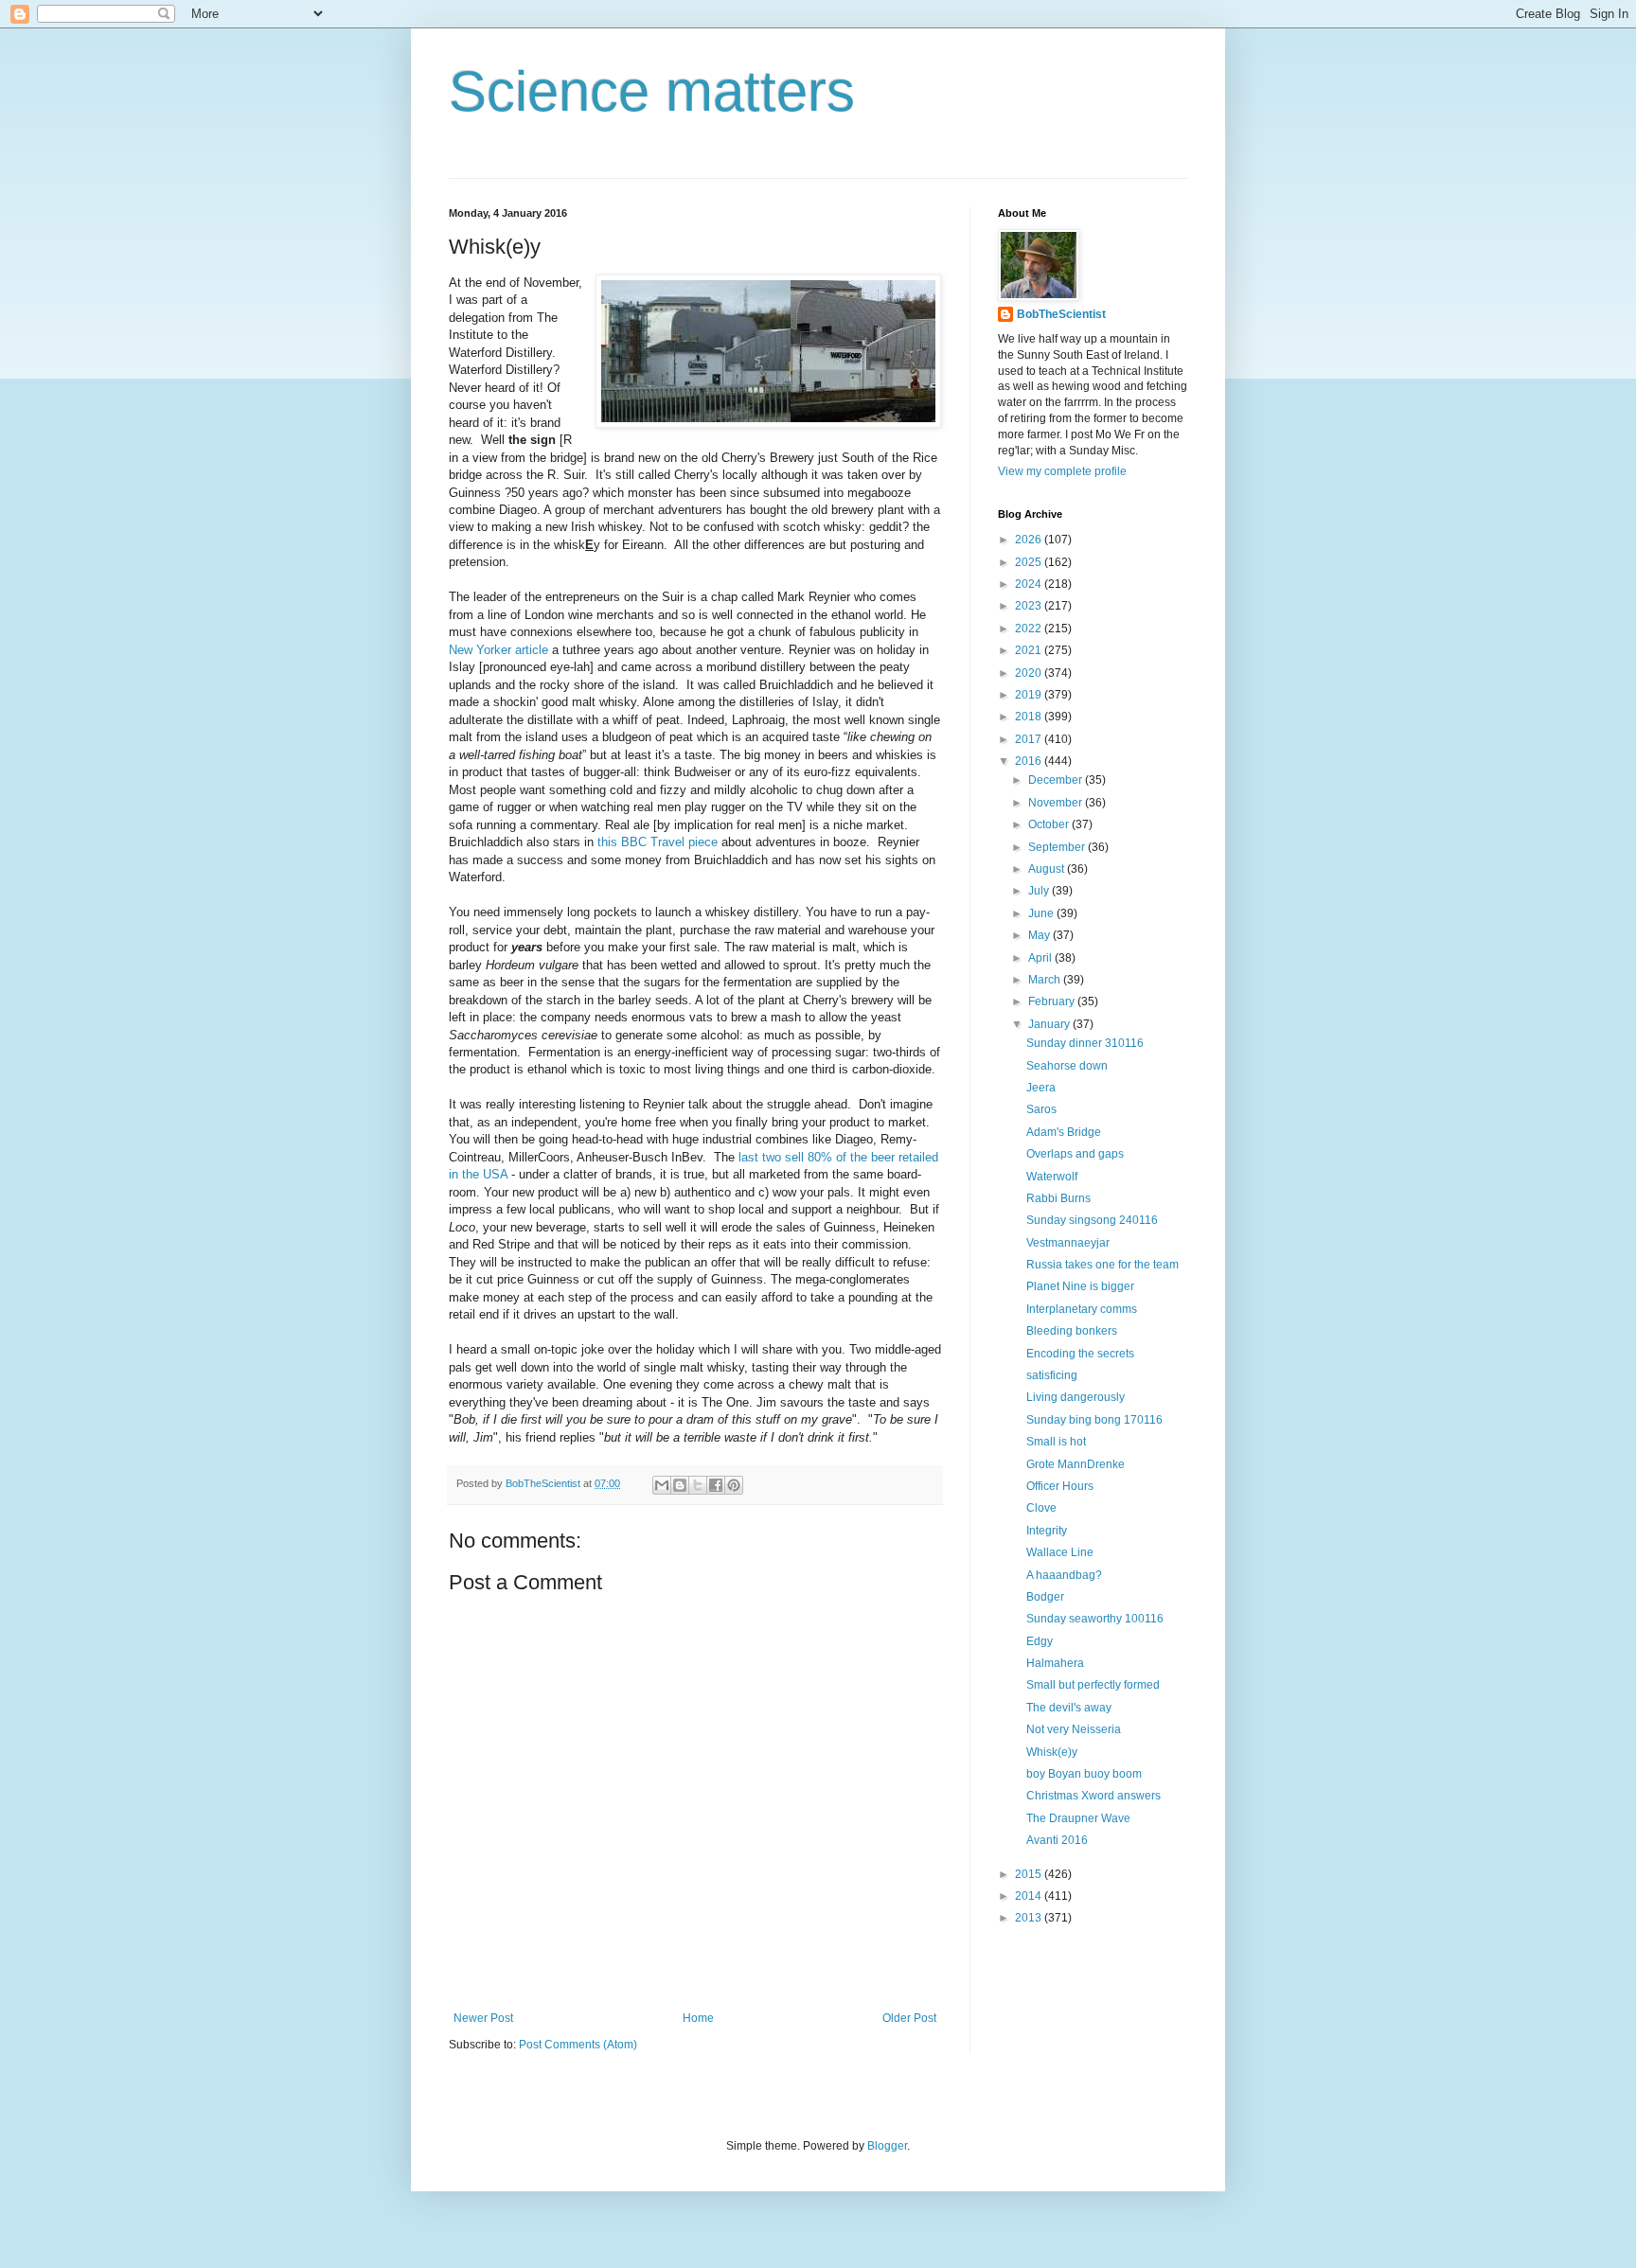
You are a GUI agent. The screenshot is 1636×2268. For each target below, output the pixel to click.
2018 (1030, 717)
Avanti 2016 (1057, 1840)
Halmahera (1055, 1663)
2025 (1030, 562)
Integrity (1047, 1531)
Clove (1041, 1508)
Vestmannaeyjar (1068, 1243)
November (1057, 803)
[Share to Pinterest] (734, 1485)
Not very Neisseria (1074, 1729)
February (1053, 1001)
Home (698, 2018)
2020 (1030, 673)
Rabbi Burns (1058, 1198)
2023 (1030, 606)
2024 (1030, 584)
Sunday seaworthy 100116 (1095, 1619)
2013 (1030, 1918)
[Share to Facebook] (716, 1485)
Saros (1041, 1109)
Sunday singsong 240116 (1092, 1220)
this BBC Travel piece (658, 842)
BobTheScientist (1061, 314)
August (1048, 869)
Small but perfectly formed (1093, 1685)
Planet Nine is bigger (1080, 1286)
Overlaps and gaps (1075, 1154)
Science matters (652, 91)
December (1057, 780)
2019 (1030, 695)
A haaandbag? (1064, 1575)
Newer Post (483, 2018)
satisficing (1052, 1375)
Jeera (1041, 1088)
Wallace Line (1060, 1552)
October (1050, 824)
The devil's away (1069, 1708)
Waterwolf (1052, 1177)
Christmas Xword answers (1094, 1796)
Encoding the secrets (1080, 1354)
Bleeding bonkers (1072, 1331)
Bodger (1045, 1597)
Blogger (887, 2146)
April (1041, 958)
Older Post (909, 2018)
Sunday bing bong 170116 (1094, 1420)
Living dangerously (1076, 1397)
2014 (1030, 1896)
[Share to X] (698, 1485)
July (1040, 891)
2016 (1030, 761)
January (1050, 1024)
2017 (1030, 739)
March (1046, 980)
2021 (1030, 650)
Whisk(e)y (1052, 1752)
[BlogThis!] (680, 1485)
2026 (1030, 540)
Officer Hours (1060, 1486)
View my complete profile (1062, 471)
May (1040, 935)
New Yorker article (498, 650)
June (1042, 913)
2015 (1030, 1874)
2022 (1030, 629)
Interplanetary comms (1082, 1309)
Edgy (1040, 1641)
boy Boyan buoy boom (1084, 1774)
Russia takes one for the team (1103, 1265)
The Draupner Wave (1078, 1818)
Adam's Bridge (1064, 1132)
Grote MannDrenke (1076, 1464)
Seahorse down (1067, 1066)
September (1058, 847)
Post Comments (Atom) (578, 2045)
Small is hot (1056, 1442)
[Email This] (662, 1485)
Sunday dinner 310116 (1085, 1043)
